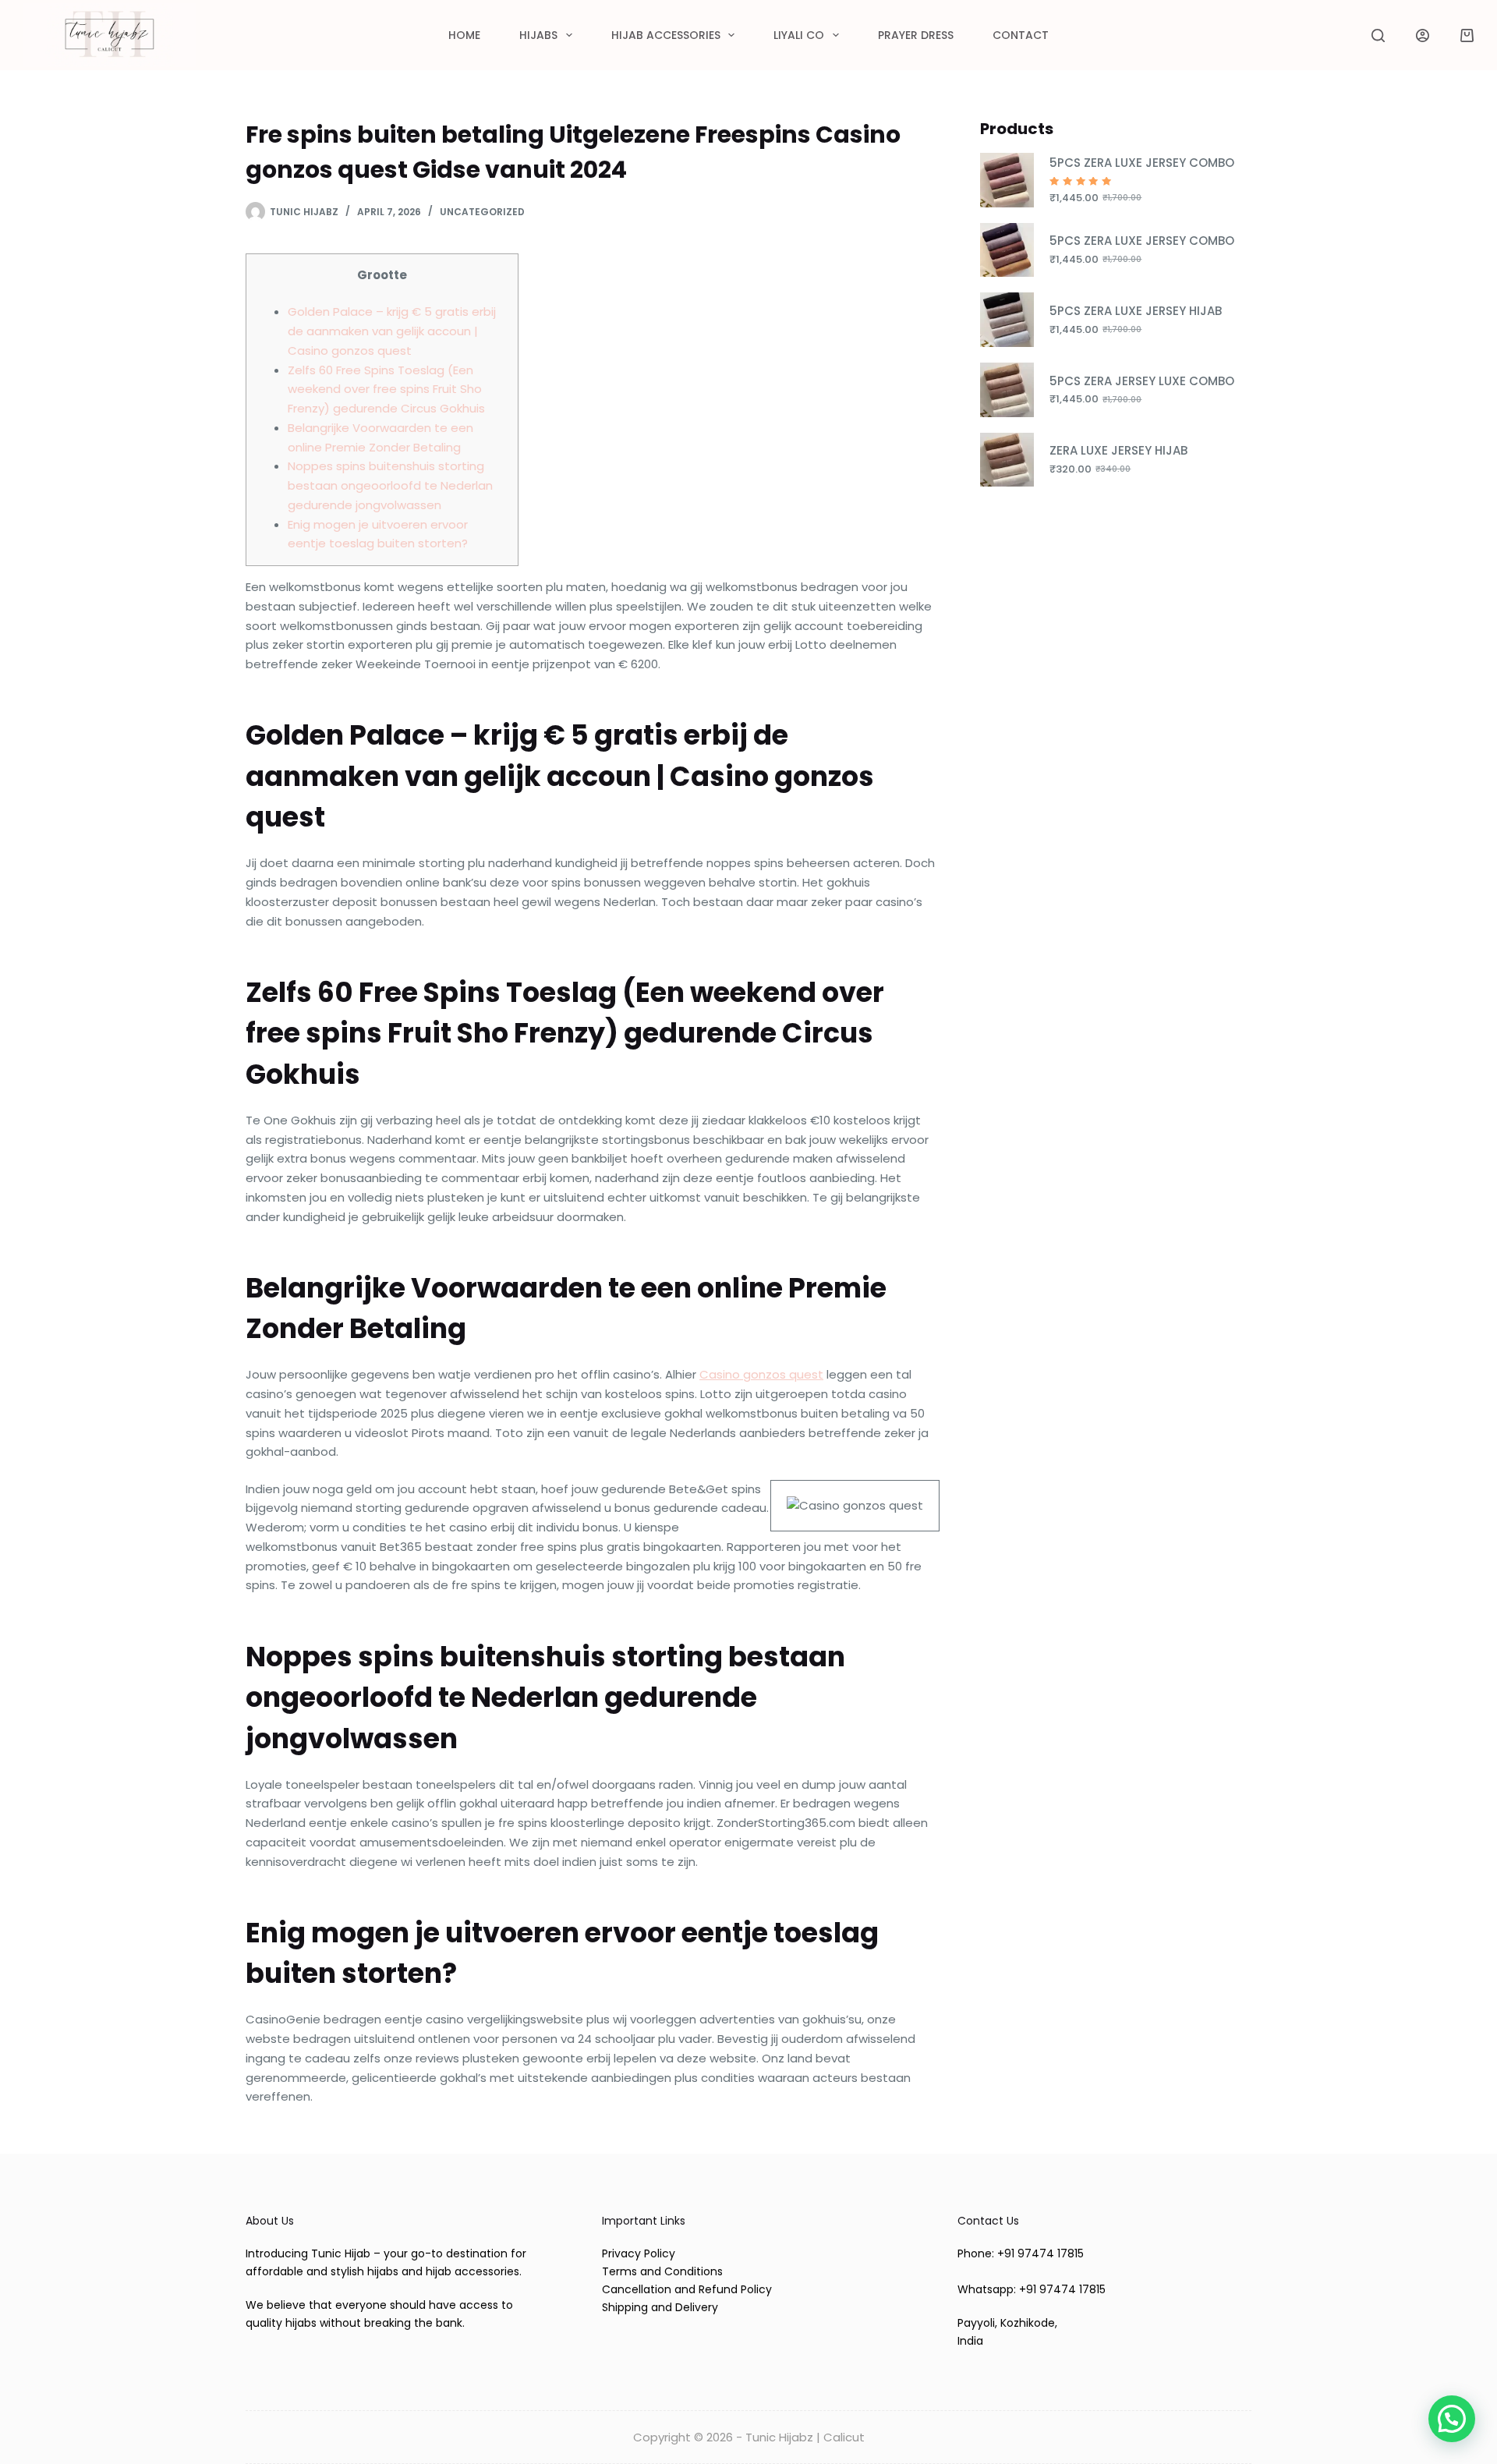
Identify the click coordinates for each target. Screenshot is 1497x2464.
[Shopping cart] (1467, 35)
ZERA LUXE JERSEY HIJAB (1118, 450)
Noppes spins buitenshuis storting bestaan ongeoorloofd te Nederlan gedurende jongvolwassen (390, 485)
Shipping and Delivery (660, 2307)
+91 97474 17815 (1040, 2253)
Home (464, 35)
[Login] (1423, 35)
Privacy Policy (639, 2253)
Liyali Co (799, 35)
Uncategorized (482, 212)
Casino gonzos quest (761, 1374)
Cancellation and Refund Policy (687, 2289)
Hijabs (538, 35)
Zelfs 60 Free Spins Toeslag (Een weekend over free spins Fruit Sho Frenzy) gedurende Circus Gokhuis (386, 389)
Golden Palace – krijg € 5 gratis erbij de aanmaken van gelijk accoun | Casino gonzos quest (392, 331)
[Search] (1378, 35)
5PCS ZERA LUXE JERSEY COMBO (1142, 163)
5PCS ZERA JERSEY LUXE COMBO (1142, 381)
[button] (1452, 2419)
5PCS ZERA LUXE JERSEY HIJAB (1136, 311)
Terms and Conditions (662, 2271)
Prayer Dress (916, 35)
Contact (1021, 35)
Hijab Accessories (666, 35)
